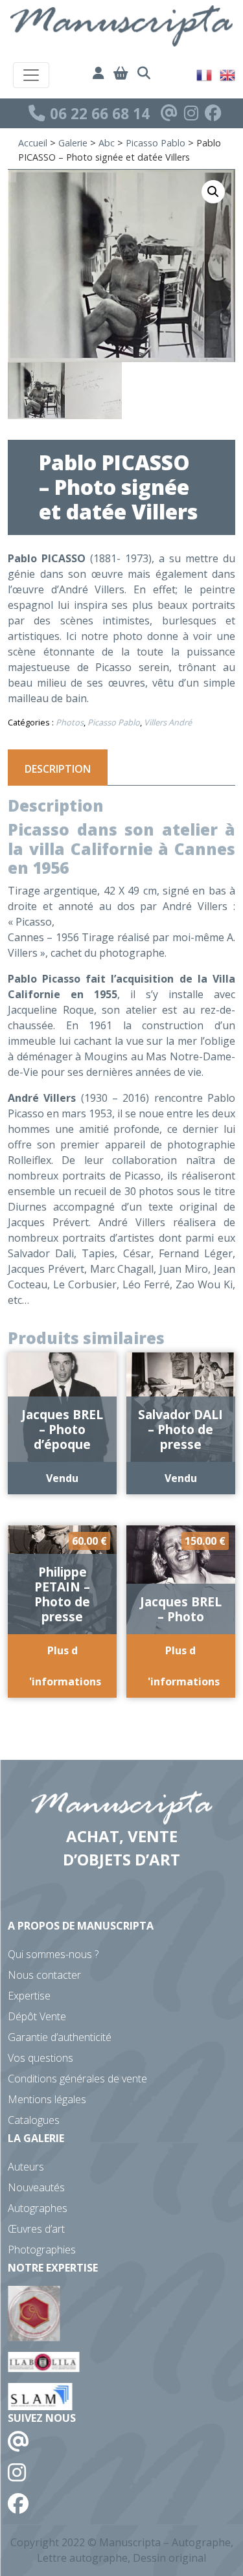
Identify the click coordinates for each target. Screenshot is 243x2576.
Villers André (168, 722)
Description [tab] (58, 769)
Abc (107, 143)
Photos (70, 722)
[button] (213, 192)
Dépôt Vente (37, 2016)
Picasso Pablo (156, 143)
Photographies (42, 2250)
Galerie (73, 143)
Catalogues (34, 2120)
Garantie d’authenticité (60, 2037)
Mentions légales (47, 2099)
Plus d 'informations (65, 1666)
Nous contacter (44, 1975)
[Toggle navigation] (31, 75)
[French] (205, 74)
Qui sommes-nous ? (53, 1954)
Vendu (62, 1478)
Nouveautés (36, 2187)
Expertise (29, 1996)
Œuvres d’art (36, 2229)
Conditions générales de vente (77, 2079)
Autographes (38, 2208)
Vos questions (40, 2058)
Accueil (33, 143)
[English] (228, 74)
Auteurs (26, 2167)
